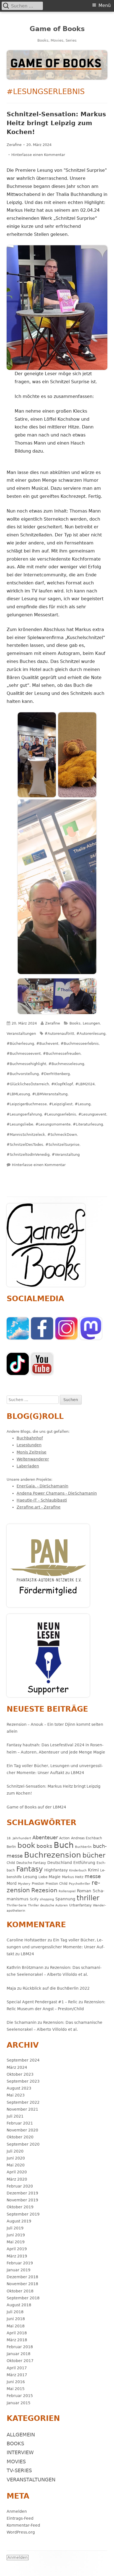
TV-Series (19, 2470)
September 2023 (23, 2081)
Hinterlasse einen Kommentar (38, 155)
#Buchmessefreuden (62, 1054)
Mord (12, 1883)
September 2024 (23, 2060)
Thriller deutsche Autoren (48, 1905)
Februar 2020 (20, 2186)
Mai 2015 (16, 2389)
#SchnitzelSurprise (62, 1145)
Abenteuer (45, 1837)
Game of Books (57, 29)
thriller (88, 1898)
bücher (94, 1855)
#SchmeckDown (62, 1135)
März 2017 (17, 2375)
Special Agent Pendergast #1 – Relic (42, 2002)
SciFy (34, 1899)
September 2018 (23, 2298)
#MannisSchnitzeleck (26, 1135)
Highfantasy (56, 1870)
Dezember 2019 (22, 2193)
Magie (55, 1877)
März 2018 (17, 2340)
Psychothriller (80, 1884)
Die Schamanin (22, 2022)
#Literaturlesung (88, 1124)
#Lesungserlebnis (60, 1114)
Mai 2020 (16, 2165)
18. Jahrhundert (19, 1838)
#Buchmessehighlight (26, 1064)
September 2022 (23, 2102)
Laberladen (28, 1466)
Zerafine (14, 145)
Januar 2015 (19, 2403)
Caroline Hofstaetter (27, 1940)
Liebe (43, 1877)
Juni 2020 (16, 2158)
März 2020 (17, 2179)
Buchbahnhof (30, 1438)
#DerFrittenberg (55, 1074)
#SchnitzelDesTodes (25, 1145)
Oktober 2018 (20, 2291)
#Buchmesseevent (24, 1054)
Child (11, 1863)
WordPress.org (21, 2532)
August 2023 (19, 2088)
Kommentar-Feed (23, 2525)
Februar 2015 (20, 2396)
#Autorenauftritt (59, 1034)
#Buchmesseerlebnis (80, 1044)
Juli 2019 (15, 2228)
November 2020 (22, 2130)
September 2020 (23, 2144)
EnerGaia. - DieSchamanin (42, 1486)
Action (64, 1838)
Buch (64, 1845)
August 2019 (19, 2221)
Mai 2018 (16, 2326)
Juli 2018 (15, 2312)
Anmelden (17, 2511)
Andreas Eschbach (87, 1838)
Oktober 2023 (20, 2074)
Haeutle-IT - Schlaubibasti (42, 1500)
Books (75, 1023)
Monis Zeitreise (32, 1452)
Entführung (84, 1863)
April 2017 (17, 2368)
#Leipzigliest (61, 1104)
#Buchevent (47, 1044)
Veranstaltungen (21, 1034)
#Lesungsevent (92, 1114)
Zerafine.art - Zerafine (39, 1507)
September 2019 (23, 2214)
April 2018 (17, 2333)
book (26, 1845)
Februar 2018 (20, 2347)
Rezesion (44, 1890)
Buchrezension (53, 1855)
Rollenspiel (67, 1891)
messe (93, 1876)
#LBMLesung (18, 1094)
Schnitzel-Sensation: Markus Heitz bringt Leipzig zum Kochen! (56, 123)
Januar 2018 (19, 2354)
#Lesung (83, 1104)
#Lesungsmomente (53, 1124)
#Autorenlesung (91, 1034)
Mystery (24, 1884)
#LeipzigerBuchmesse (27, 1104)
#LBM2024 (85, 1084)
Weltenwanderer (33, 1459)
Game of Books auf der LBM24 (36, 1807)
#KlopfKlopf (62, 1084)
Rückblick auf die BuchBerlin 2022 (56, 1988)
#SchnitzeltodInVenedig (28, 1155)
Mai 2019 (16, 2242)
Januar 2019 (19, 2270)
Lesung (30, 1877)
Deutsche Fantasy (31, 1863)
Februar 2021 (20, 2123)
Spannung (65, 1899)
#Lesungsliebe (20, 1124)
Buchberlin (83, 1847)
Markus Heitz (73, 1877)
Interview (20, 2452)
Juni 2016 (16, 2382)
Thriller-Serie (17, 1905)
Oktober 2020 (20, 2137)
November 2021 (22, 2109)
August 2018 (19, 2305)
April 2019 (17, 2249)
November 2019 (22, 2200)
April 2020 (17, 2172)
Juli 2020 (15, 2151)
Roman (84, 1891)
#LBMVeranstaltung (50, 1094)
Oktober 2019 (20, 2207)
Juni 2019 (16, 2235)
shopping (47, 1899)
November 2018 (22, 2284)
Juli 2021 (15, 2116)
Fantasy (30, 1869)
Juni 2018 (16, 2319)
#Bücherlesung (20, 1044)
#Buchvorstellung (23, 1074)
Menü (105, 5)
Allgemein (21, 2435)
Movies (16, 2462)
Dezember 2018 (22, 2277)
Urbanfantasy (80, 1905)
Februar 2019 (20, 2263)
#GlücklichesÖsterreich (28, 1084)
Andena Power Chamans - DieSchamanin (57, 1493)
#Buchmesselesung (66, 1064)
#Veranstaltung (66, 1155)
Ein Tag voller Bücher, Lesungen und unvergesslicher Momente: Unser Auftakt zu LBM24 (56, 1947)
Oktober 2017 (20, 2361)
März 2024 (17, 2067)
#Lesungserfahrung (24, 1114)
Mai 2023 (16, 2095)
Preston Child (57, 1884)
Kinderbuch (78, 1870)
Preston (38, 1884)
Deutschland (60, 1863)
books (44, 1846)
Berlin (11, 1847)
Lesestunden (29, 1445)
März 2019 (17, 2256)
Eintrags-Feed (20, 2518)
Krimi (93, 1870)
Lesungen (91, 1023)
